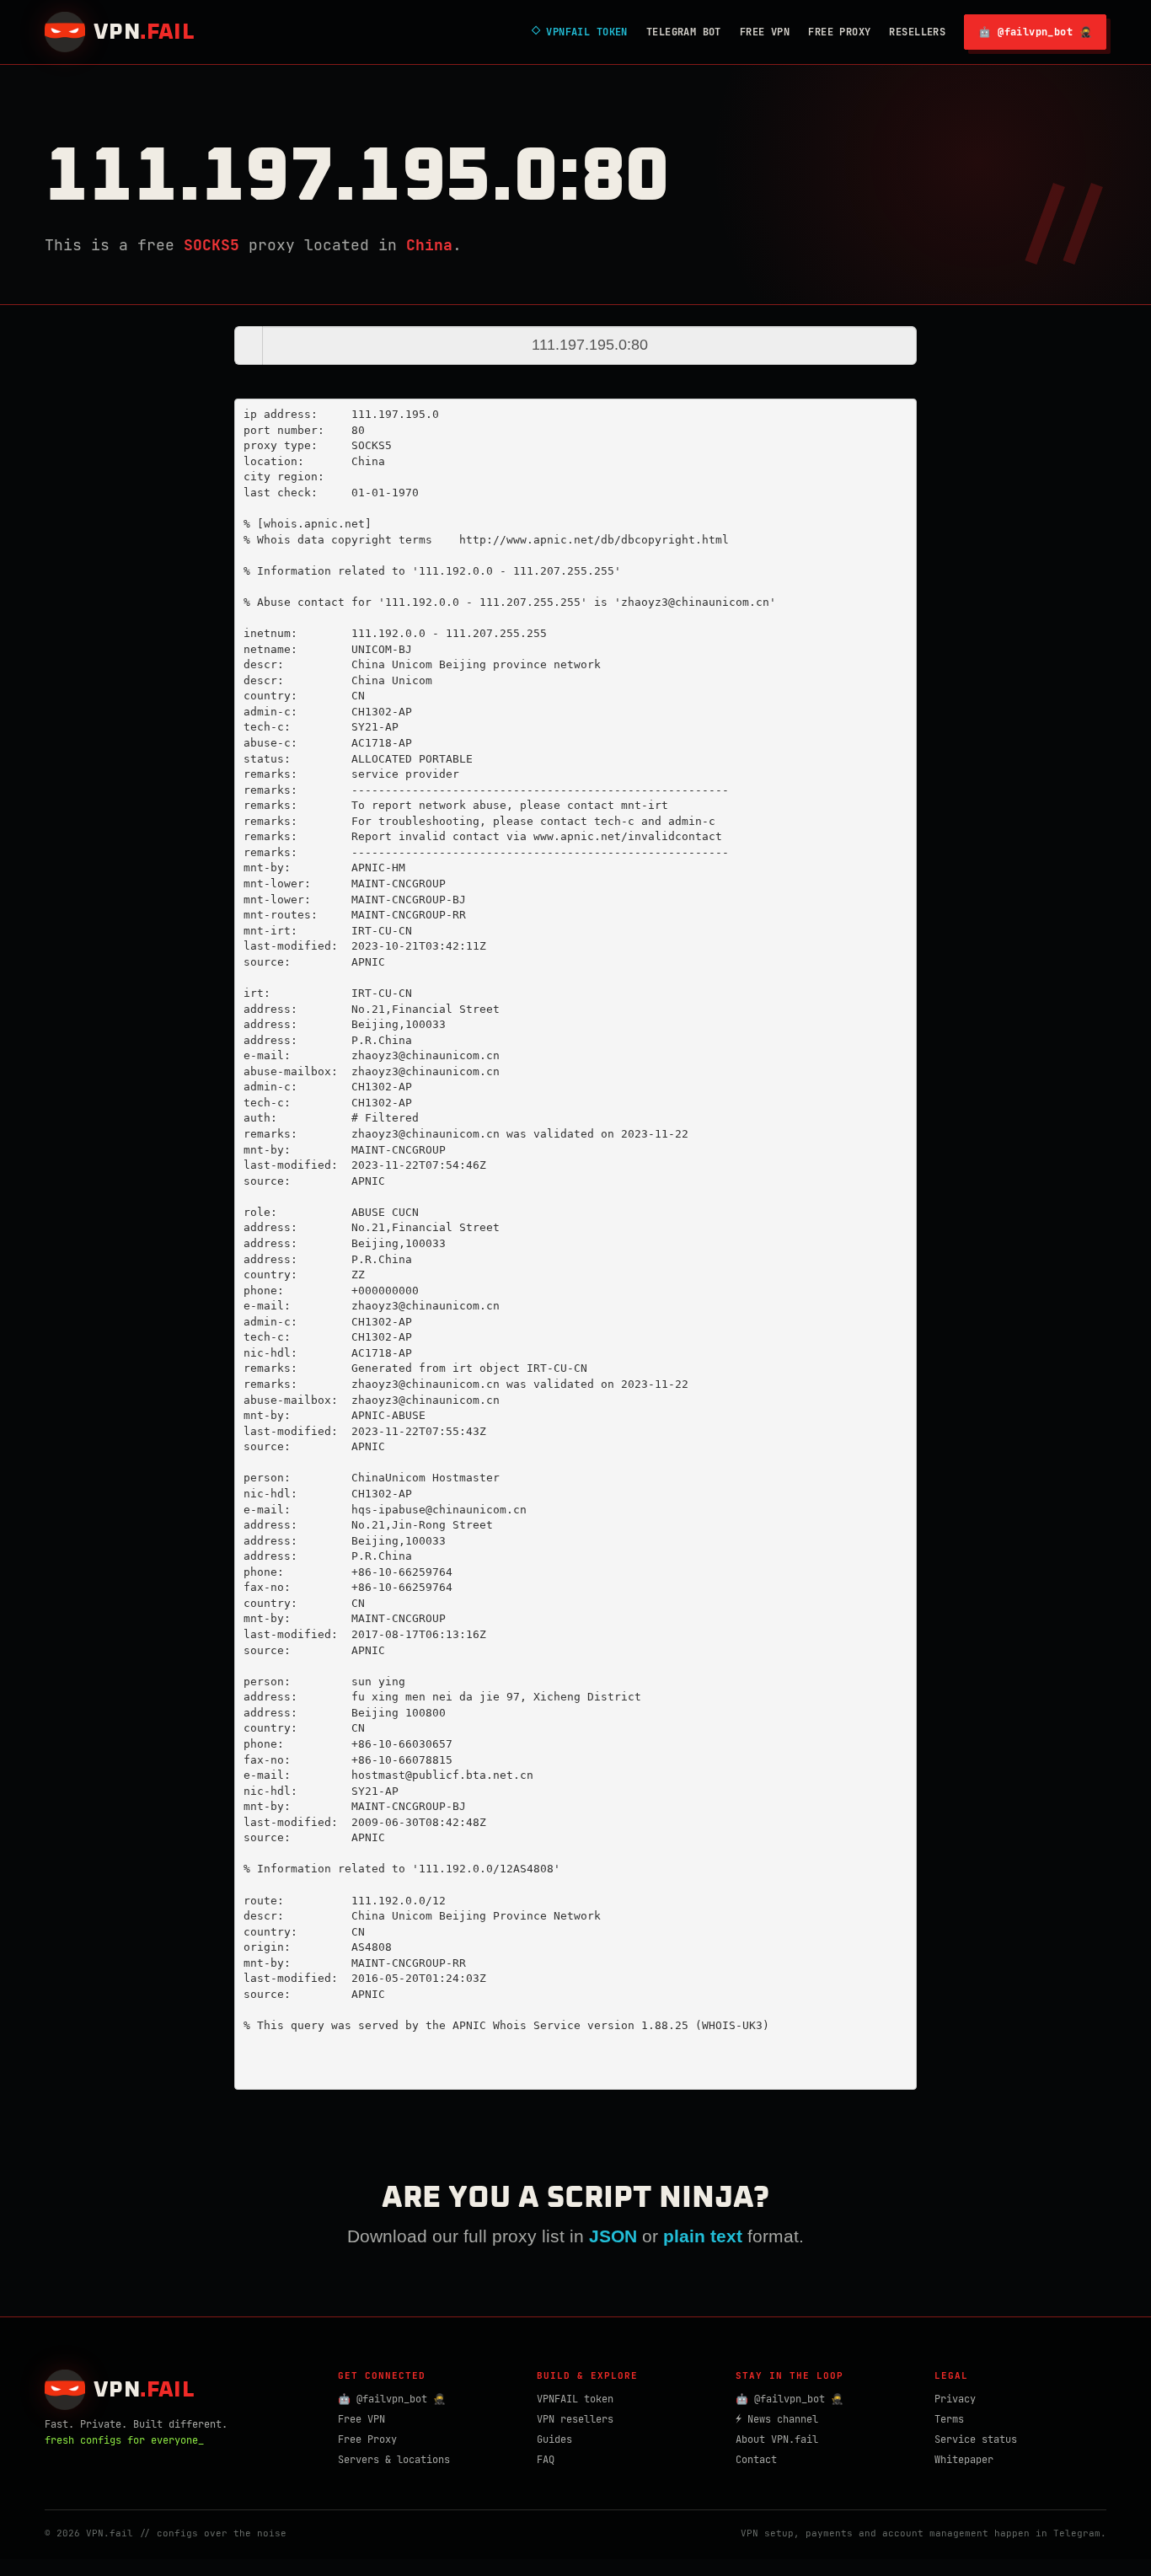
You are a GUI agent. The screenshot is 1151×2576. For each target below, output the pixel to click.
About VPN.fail (777, 2439)
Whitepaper (964, 2460)
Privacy (955, 2399)
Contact (756, 2460)
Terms (949, 2419)
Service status (976, 2439)
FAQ (546, 2460)
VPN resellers (575, 2419)
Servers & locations (394, 2460)
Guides (554, 2439)
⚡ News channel (777, 2419)
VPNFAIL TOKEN (580, 32)
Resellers (917, 32)
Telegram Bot (684, 32)
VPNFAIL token (575, 2399)
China (429, 245)
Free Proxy (839, 32)
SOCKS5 (211, 245)
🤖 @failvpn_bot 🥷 (1035, 32)
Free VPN (765, 32)
